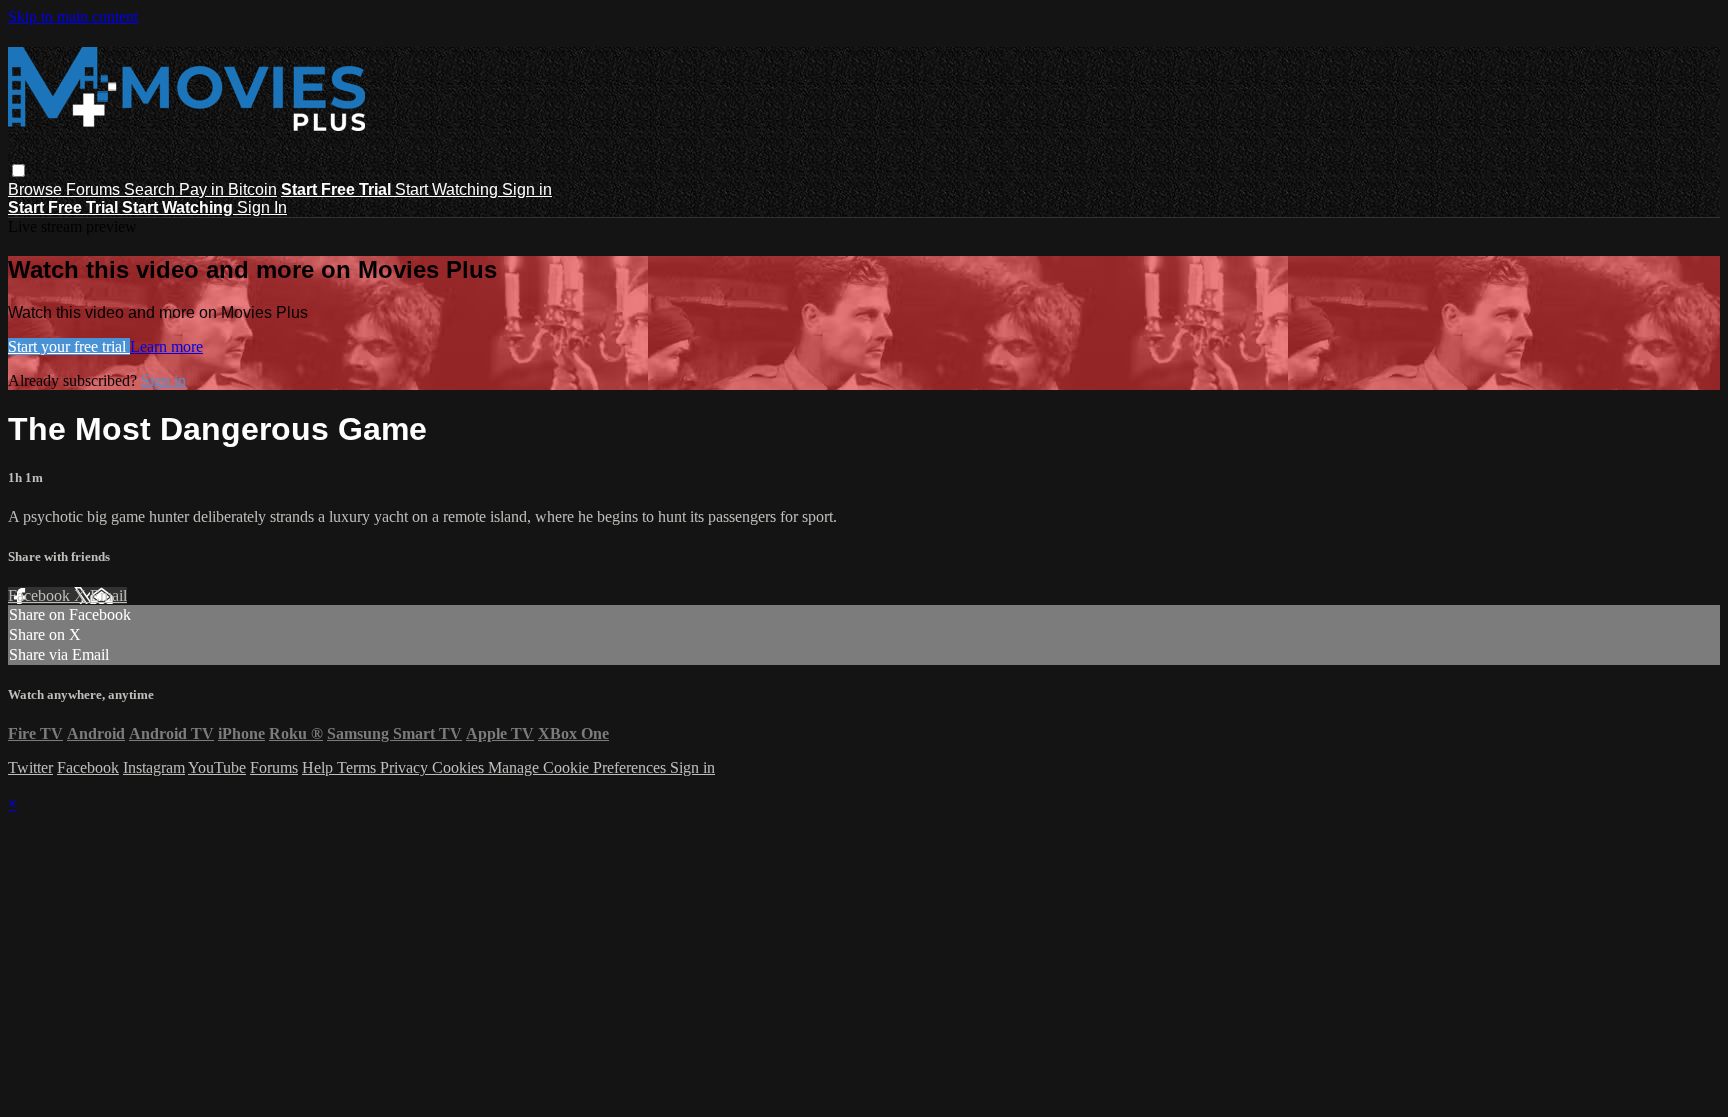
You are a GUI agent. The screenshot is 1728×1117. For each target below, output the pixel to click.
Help (319, 767)
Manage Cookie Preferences (579, 767)
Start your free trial (69, 346)
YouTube (217, 767)
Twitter (30, 767)
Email (108, 595)
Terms (358, 767)
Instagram (154, 767)
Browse (37, 189)
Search (151, 189)
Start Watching (448, 189)
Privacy (406, 767)
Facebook (41, 595)
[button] (18, 170)
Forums (95, 189)
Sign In (262, 207)
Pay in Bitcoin (228, 189)
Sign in (527, 189)
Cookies (460, 767)
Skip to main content (73, 16)
